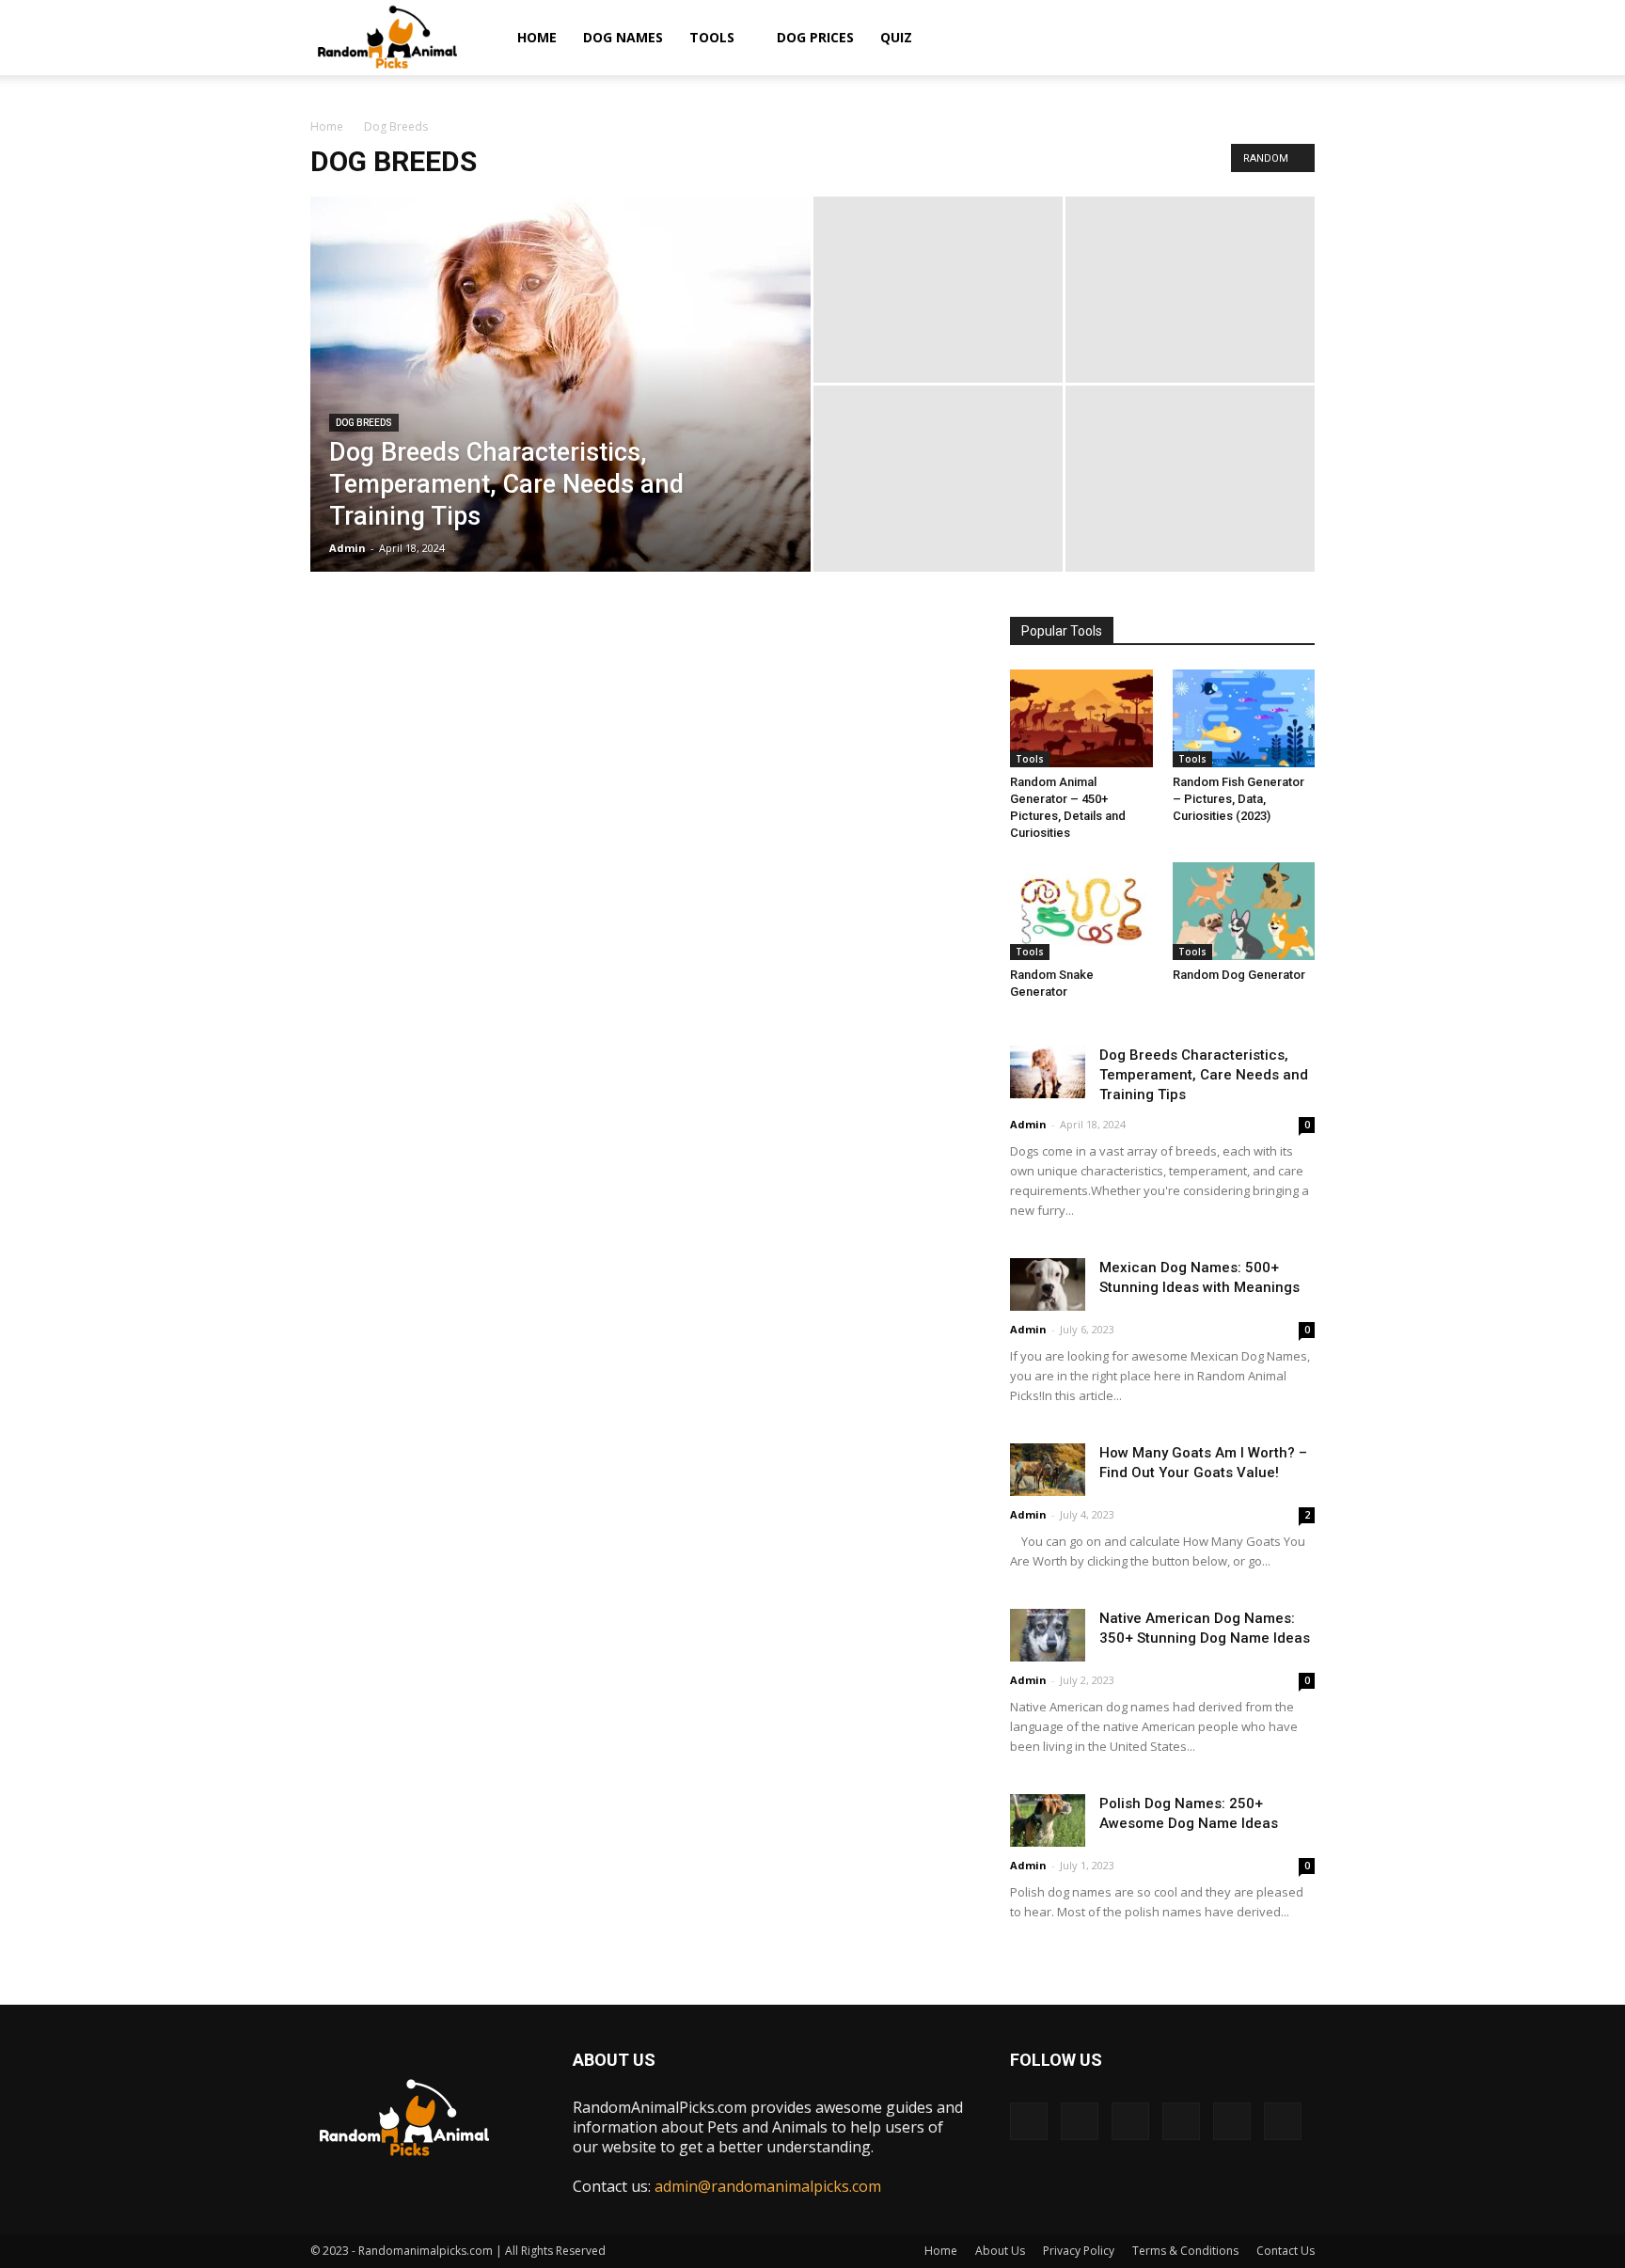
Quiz (896, 37)
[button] (1292, 39)
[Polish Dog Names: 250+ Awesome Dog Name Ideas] (1048, 1820)
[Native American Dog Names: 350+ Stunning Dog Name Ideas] (1048, 1635)
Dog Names (623, 37)
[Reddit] (1181, 2121)
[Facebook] (1029, 2121)
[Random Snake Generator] (1081, 911)
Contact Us (1286, 2251)
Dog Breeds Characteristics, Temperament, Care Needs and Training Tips (1204, 1075)
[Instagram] (1080, 2121)
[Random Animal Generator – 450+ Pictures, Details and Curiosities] (1081, 718)
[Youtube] (1283, 2121)
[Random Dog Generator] (1244, 911)
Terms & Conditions (1185, 2251)
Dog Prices (815, 37)
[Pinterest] (1130, 2121)
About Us (1000, 2251)
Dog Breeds (364, 423)
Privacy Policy (1079, 2251)
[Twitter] (1232, 2121)
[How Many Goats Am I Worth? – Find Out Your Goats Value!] (1048, 1469)
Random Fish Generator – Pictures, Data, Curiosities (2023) (1238, 799)
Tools (712, 37)
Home (537, 37)
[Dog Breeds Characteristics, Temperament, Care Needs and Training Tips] (560, 397)
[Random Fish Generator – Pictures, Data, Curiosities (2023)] (1244, 718)
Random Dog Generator (1239, 975)
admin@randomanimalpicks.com (768, 2186)
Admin (347, 548)
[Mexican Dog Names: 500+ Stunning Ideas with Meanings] (1048, 1284)
